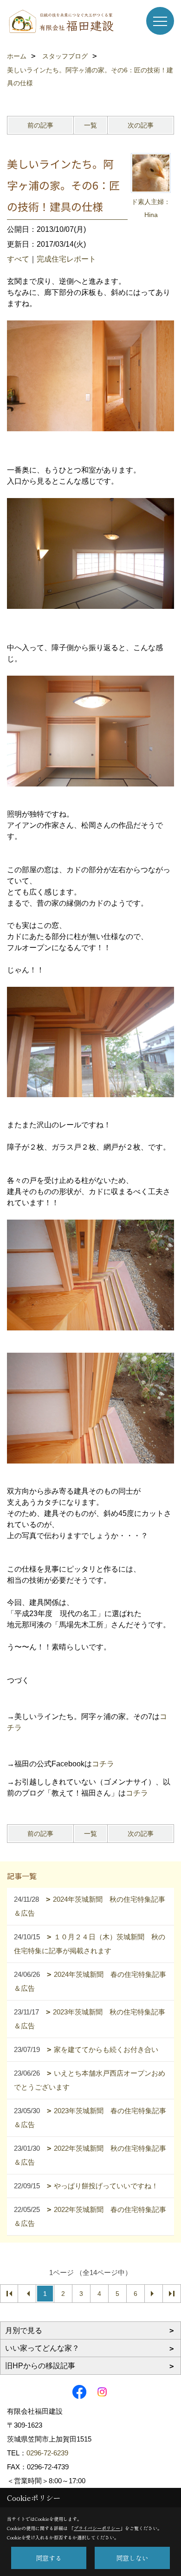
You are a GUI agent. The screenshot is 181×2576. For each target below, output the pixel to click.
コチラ (103, 1764)
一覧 (90, 125)
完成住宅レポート (66, 259)
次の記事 (141, 125)
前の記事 (40, 125)
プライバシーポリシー (97, 2528)
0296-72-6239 (47, 2453)
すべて (18, 259)
